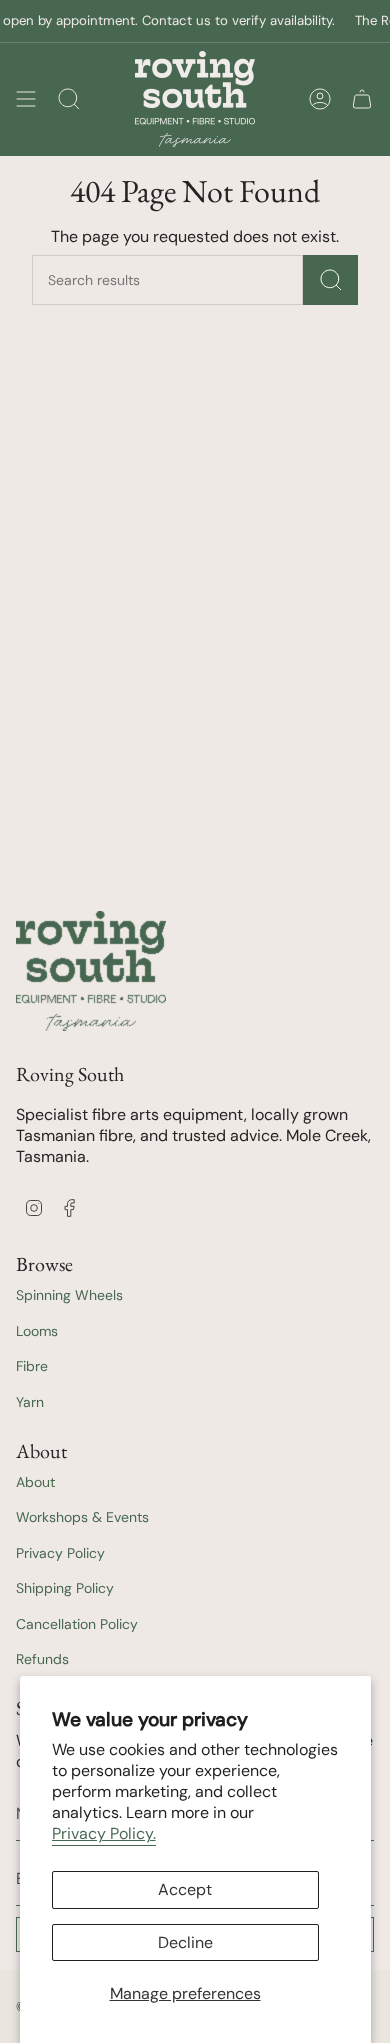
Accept (185, 1889)
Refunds (42, 1659)
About (35, 1482)
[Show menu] (26, 99)
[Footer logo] (91, 971)
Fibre (32, 1366)
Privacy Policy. (104, 1833)
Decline (185, 1942)
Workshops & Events (82, 1517)
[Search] (330, 280)
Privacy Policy (60, 1553)
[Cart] (362, 99)
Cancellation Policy (77, 1624)
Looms (37, 1331)
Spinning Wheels (69, 1295)
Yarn (30, 1402)
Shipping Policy (65, 1588)
